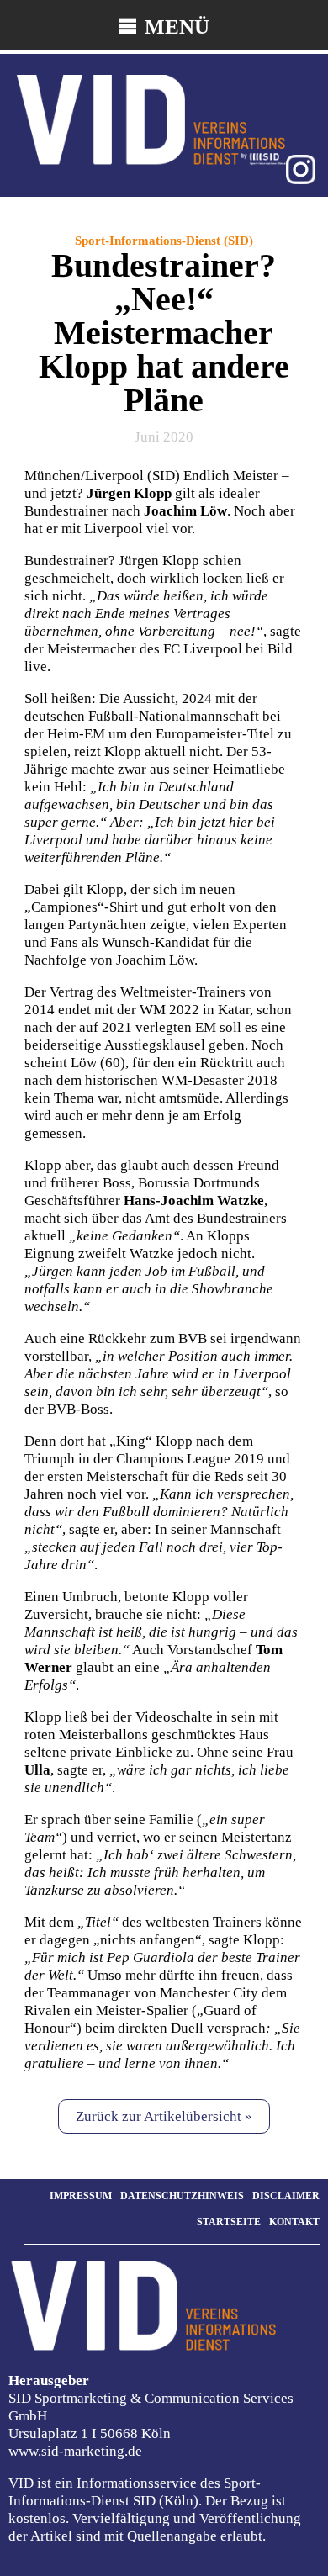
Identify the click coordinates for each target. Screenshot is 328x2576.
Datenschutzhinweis (182, 2196)
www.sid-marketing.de (75, 2451)
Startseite (229, 2222)
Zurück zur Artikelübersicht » (164, 2116)
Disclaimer (286, 2196)
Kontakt (294, 2222)
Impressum (81, 2196)
